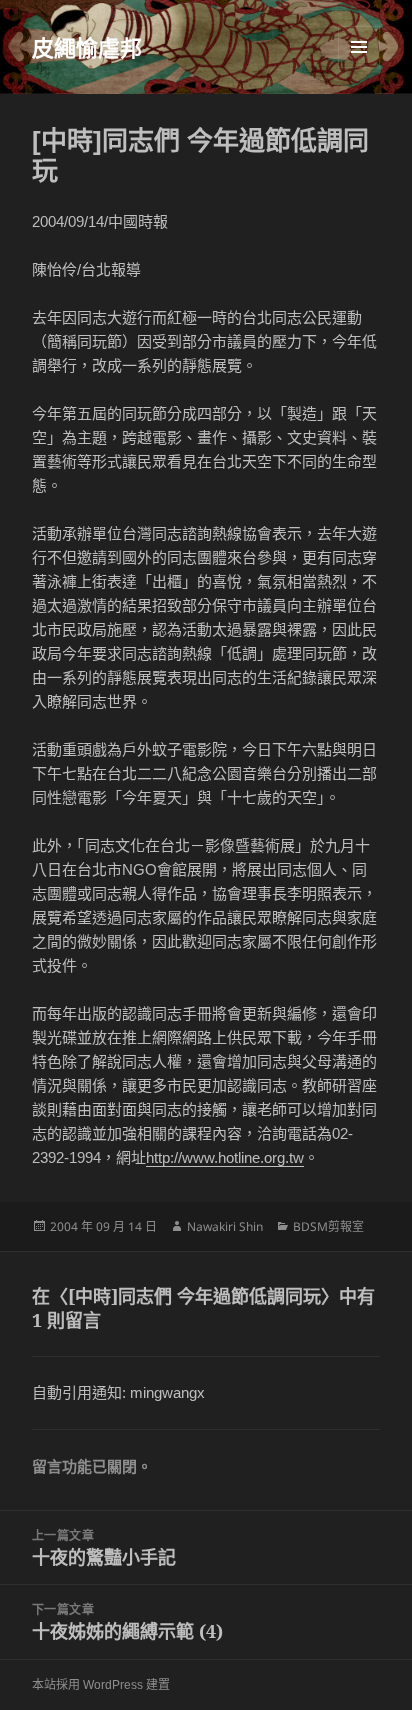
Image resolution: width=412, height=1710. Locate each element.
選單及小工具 (359, 47)
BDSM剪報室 (328, 1226)
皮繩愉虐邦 (87, 47)
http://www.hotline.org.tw (225, 1157)
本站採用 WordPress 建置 (101, 1685)
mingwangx (167, 1392)
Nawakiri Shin (225, 1226)
